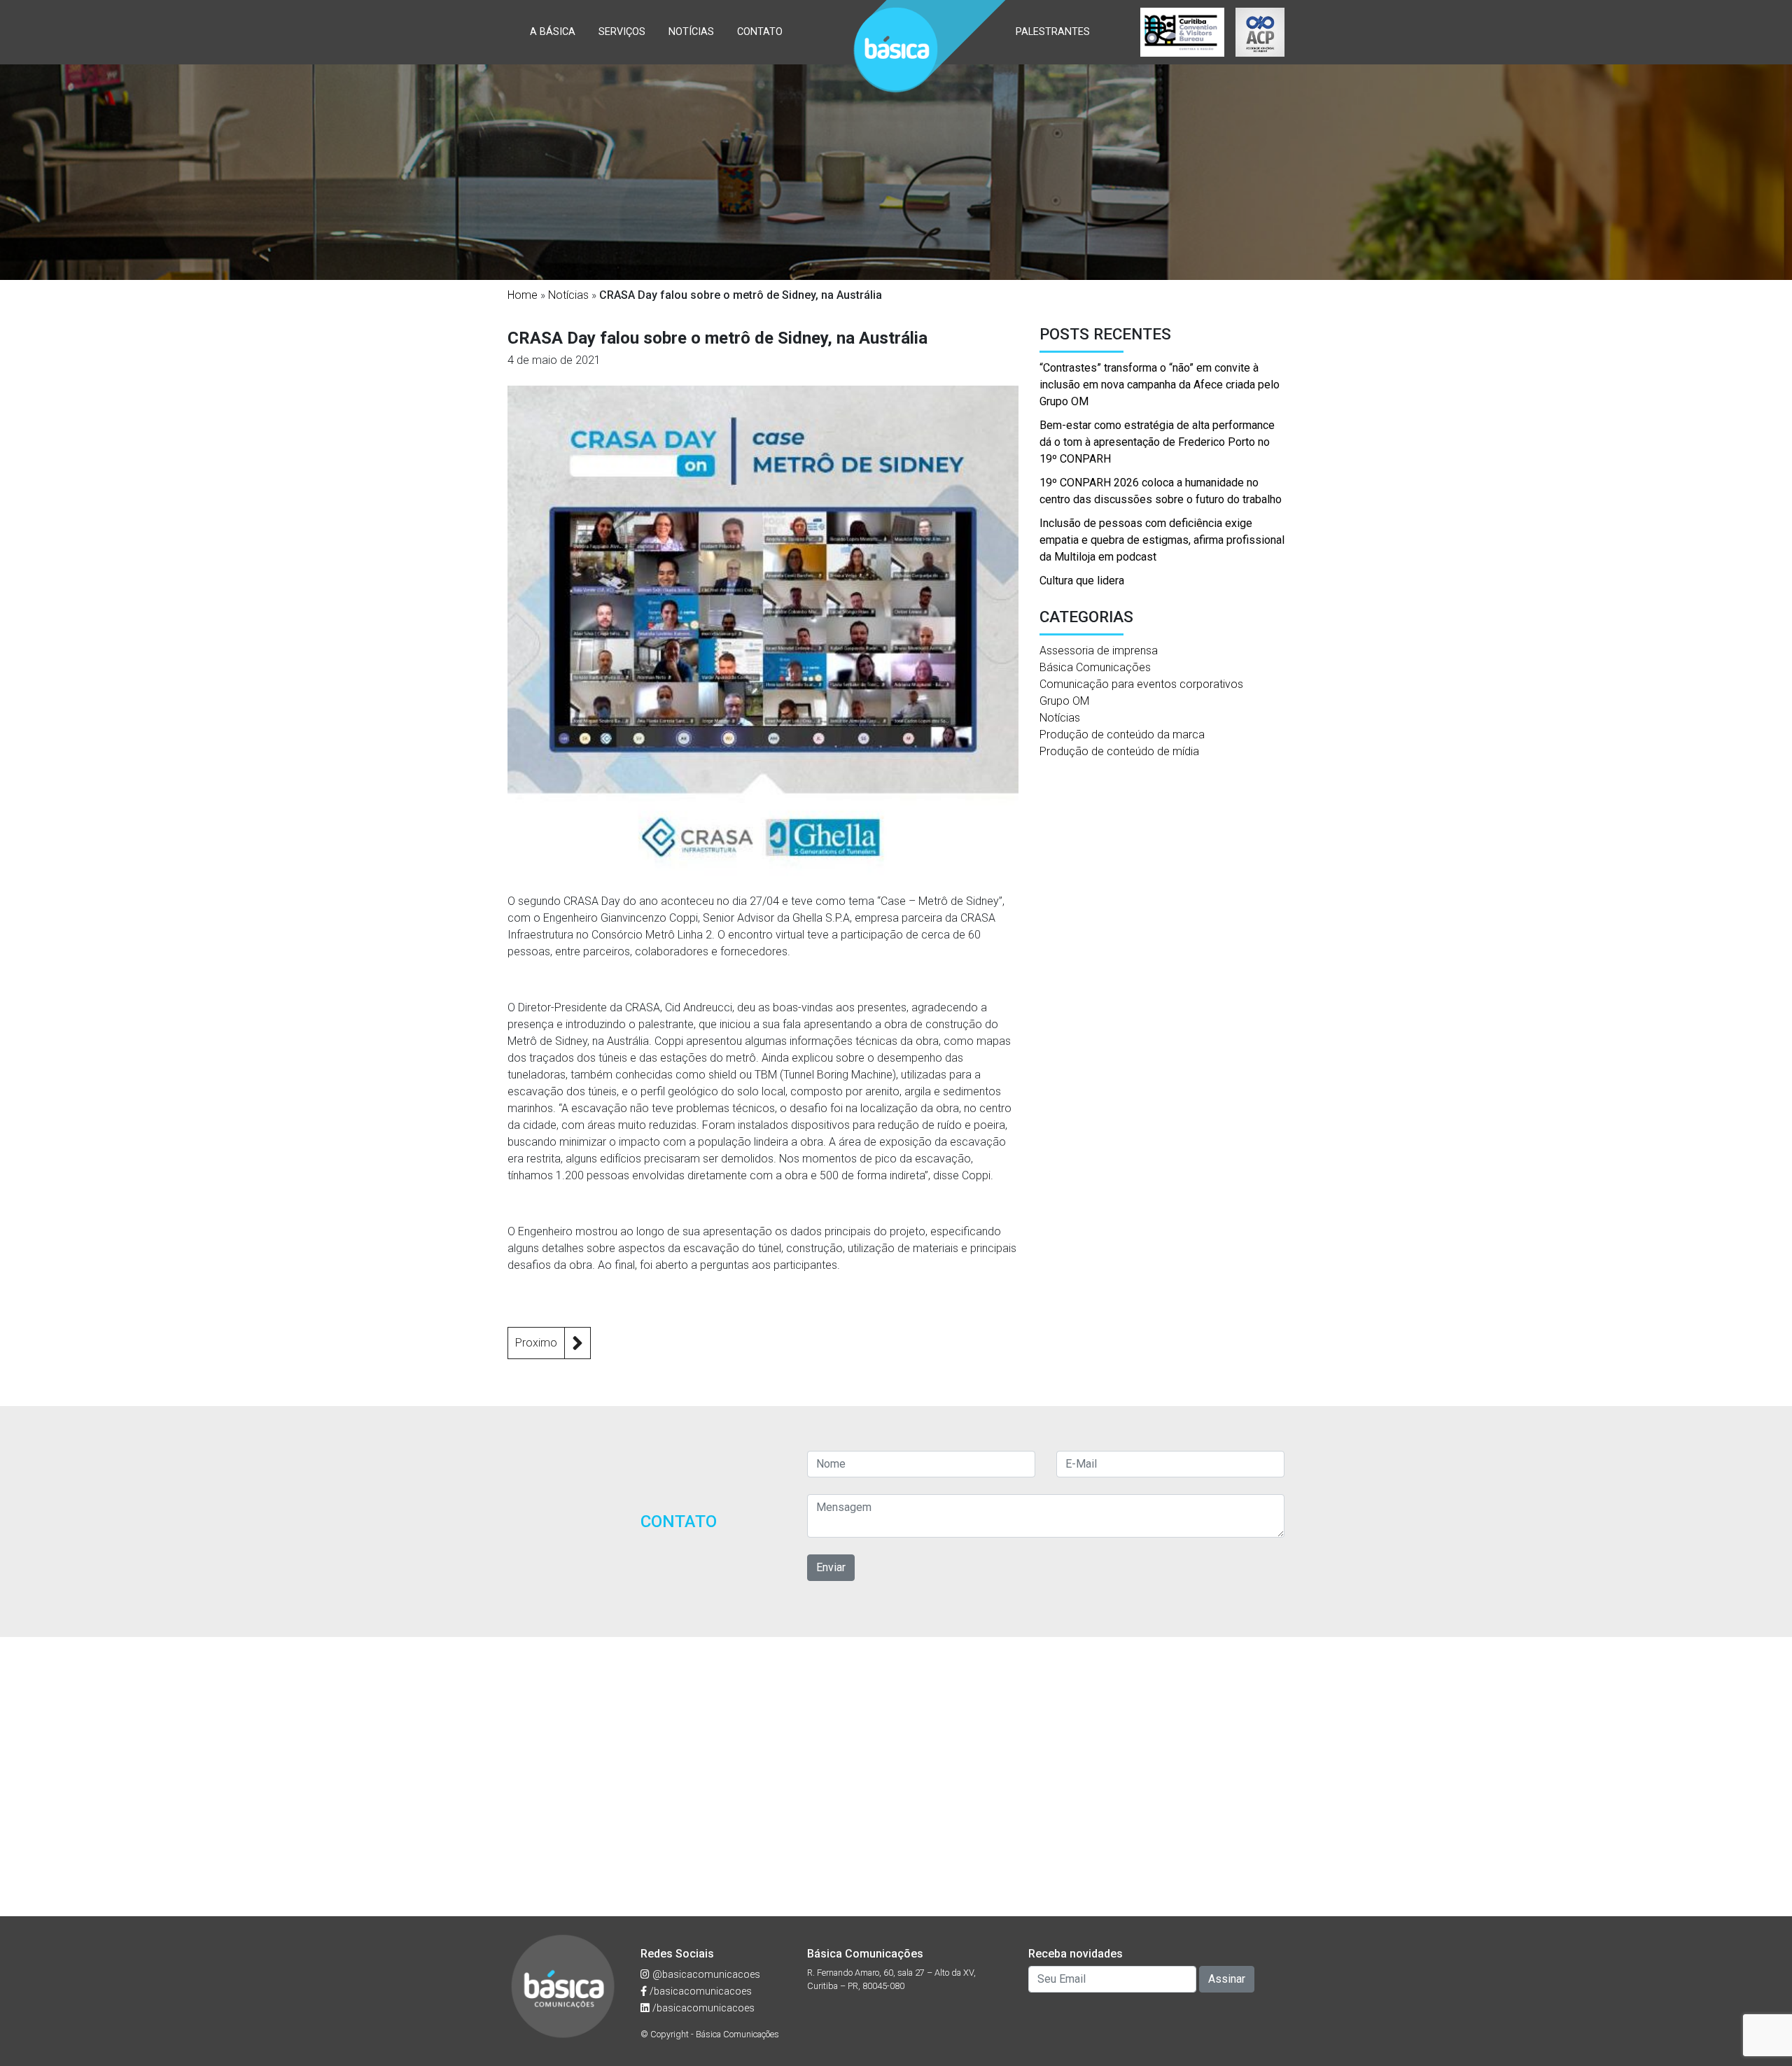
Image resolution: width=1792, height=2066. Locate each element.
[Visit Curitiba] (1182, 32)
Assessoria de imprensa (1099, 651)
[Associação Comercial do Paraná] (1260, 32)
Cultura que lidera (1082, 581)
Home (523, 295)
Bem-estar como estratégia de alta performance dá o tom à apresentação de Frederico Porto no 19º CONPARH (1157, 442)
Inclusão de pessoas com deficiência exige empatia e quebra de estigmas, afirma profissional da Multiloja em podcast (1162, 540)
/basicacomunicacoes (699, 1991)
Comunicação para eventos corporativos (1141, 684)
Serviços (622, 32)
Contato (760, 32)
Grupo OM (1064, 701)
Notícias (691, 32)
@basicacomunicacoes (705, 1975)
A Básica (553, 32)
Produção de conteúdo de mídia (1119, 751)
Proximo (536, 1343)
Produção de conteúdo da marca (1122, 735)
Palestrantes (1053, 32)
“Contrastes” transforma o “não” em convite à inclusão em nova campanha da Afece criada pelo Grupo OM (1160, 385)
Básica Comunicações (1095, 667)
